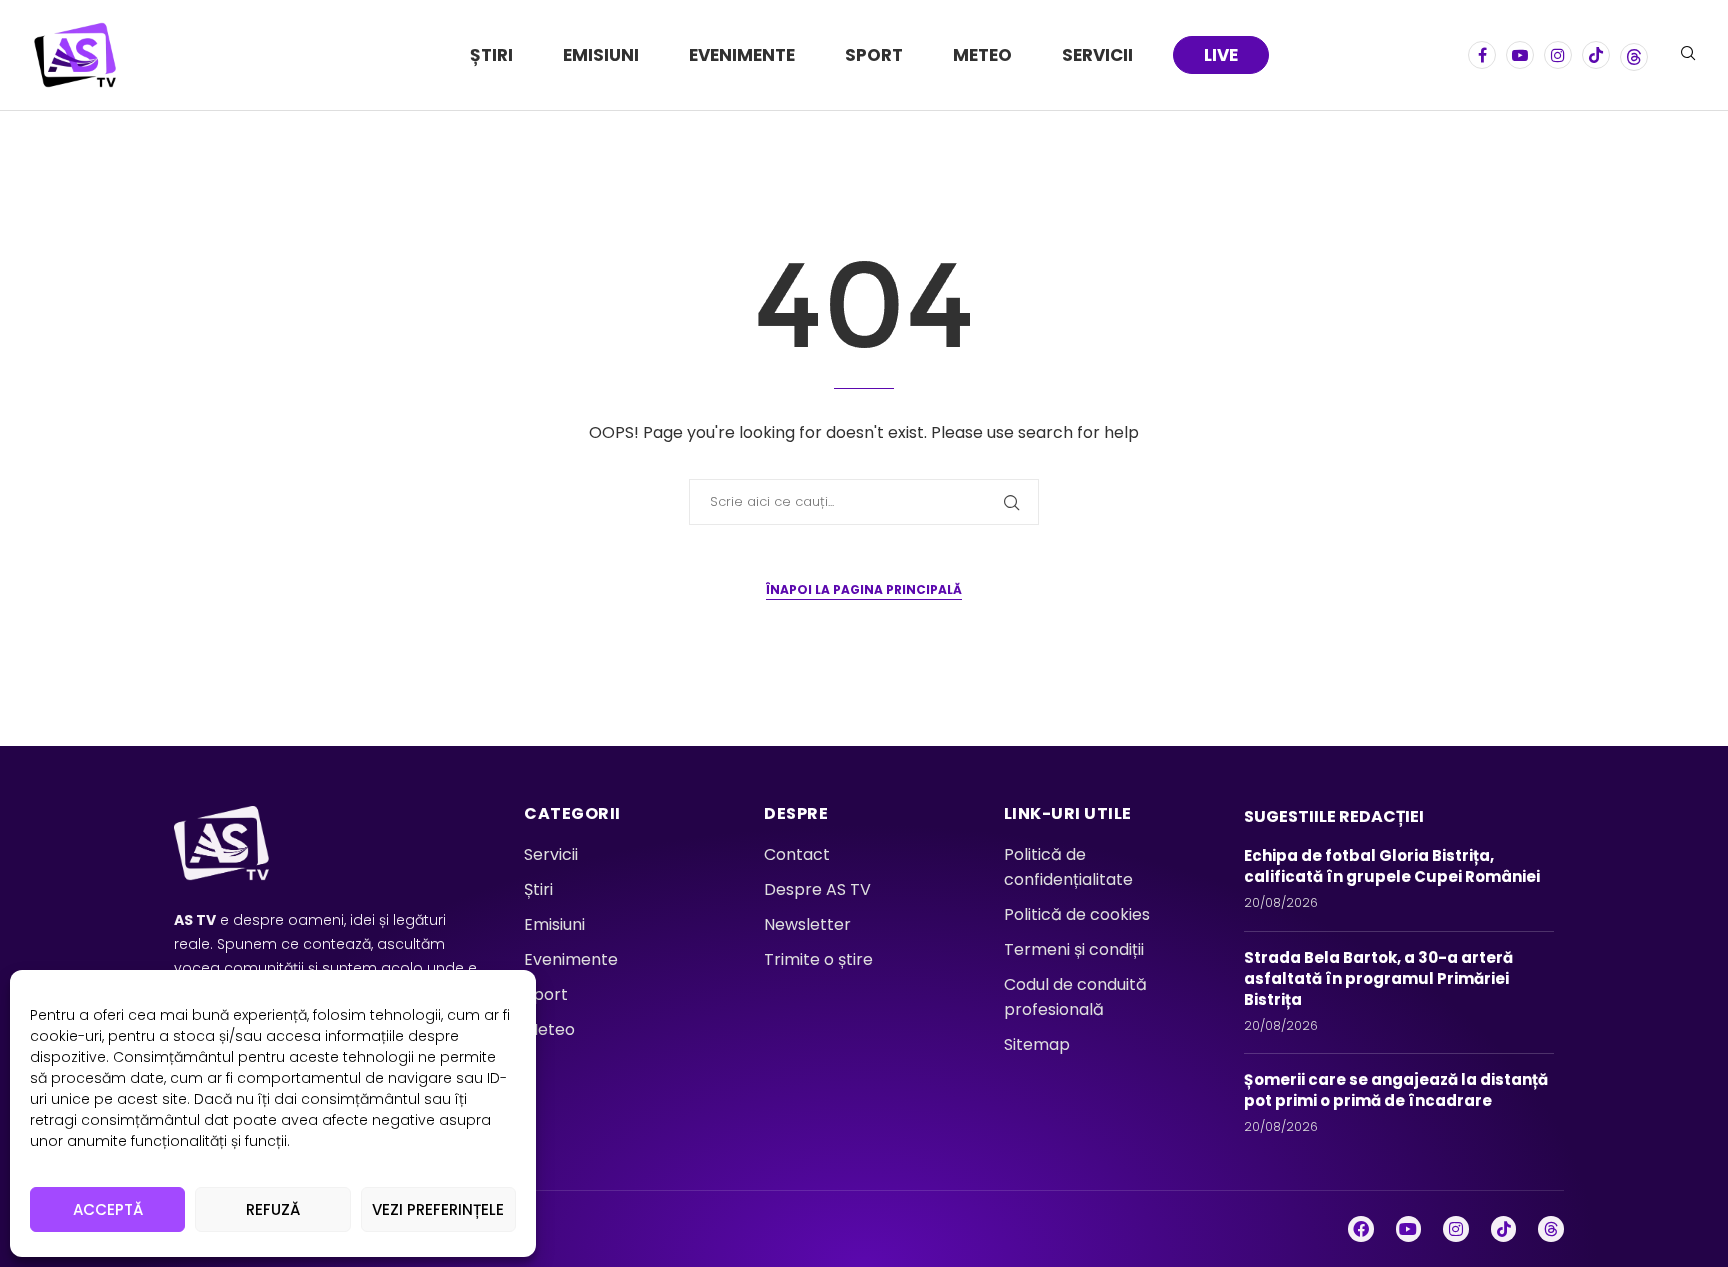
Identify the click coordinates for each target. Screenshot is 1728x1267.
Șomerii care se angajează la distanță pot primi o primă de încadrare (1396, 1090)
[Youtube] (1520, 55)
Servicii (1097, 55)
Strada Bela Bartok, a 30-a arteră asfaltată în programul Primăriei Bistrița (1378, 978)
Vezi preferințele (438, 1209)
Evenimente (742, 55)
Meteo (982, 55)
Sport (874, 55)
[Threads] (1634, 55)
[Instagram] (1558, 55)
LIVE (1221, 55)
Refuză (273, 1209)
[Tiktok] (1596, 55)
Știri (491, 55)
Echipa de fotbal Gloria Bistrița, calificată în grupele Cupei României (1395, 866)
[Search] (1688, 56)
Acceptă (108, 1209)
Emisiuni (601, 55)
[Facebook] (1482, 55)
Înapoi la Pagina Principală (864, 589)
